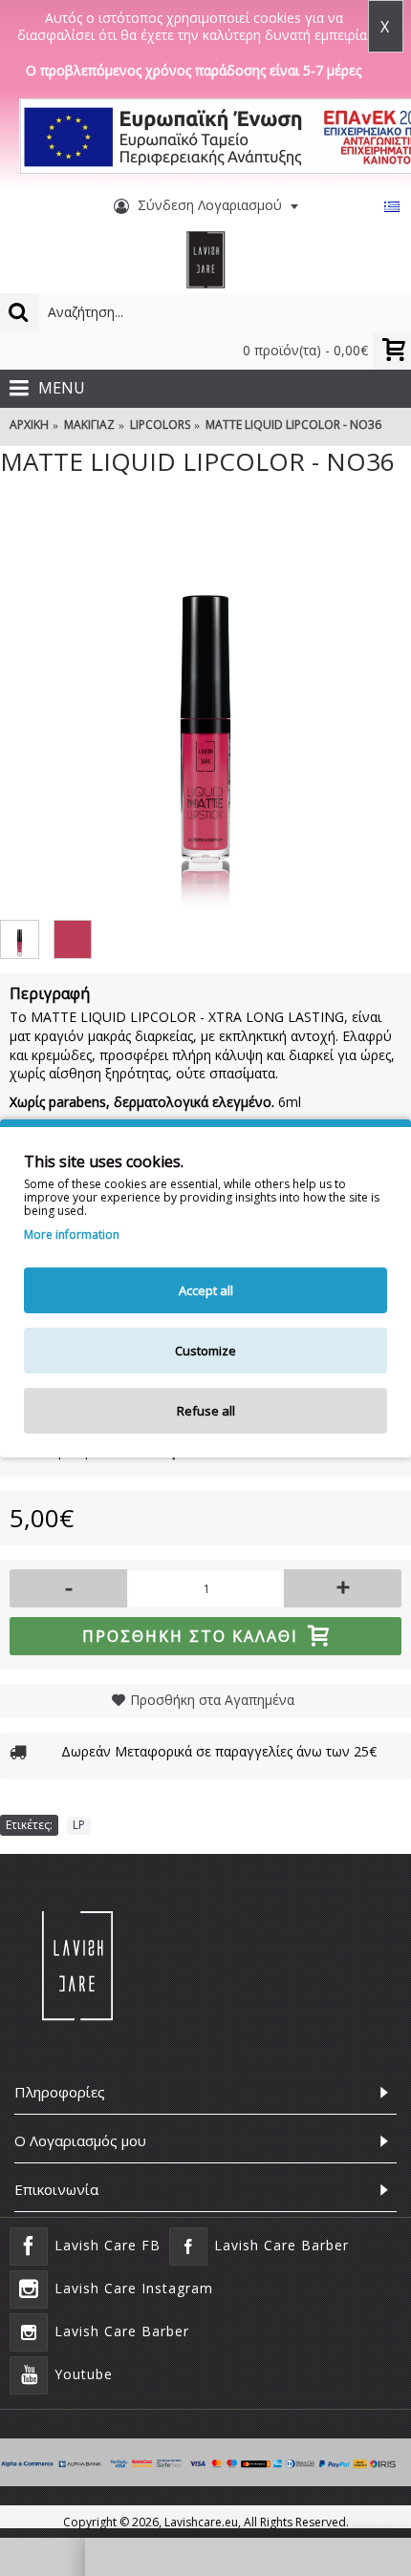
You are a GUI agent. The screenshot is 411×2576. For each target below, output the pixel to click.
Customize (205, 1351)
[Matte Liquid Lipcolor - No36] (205, 705)
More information (72, 1235)
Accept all (206, 1290)
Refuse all (206, 1411)
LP (79, 1825)
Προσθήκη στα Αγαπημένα (212, 1700)
